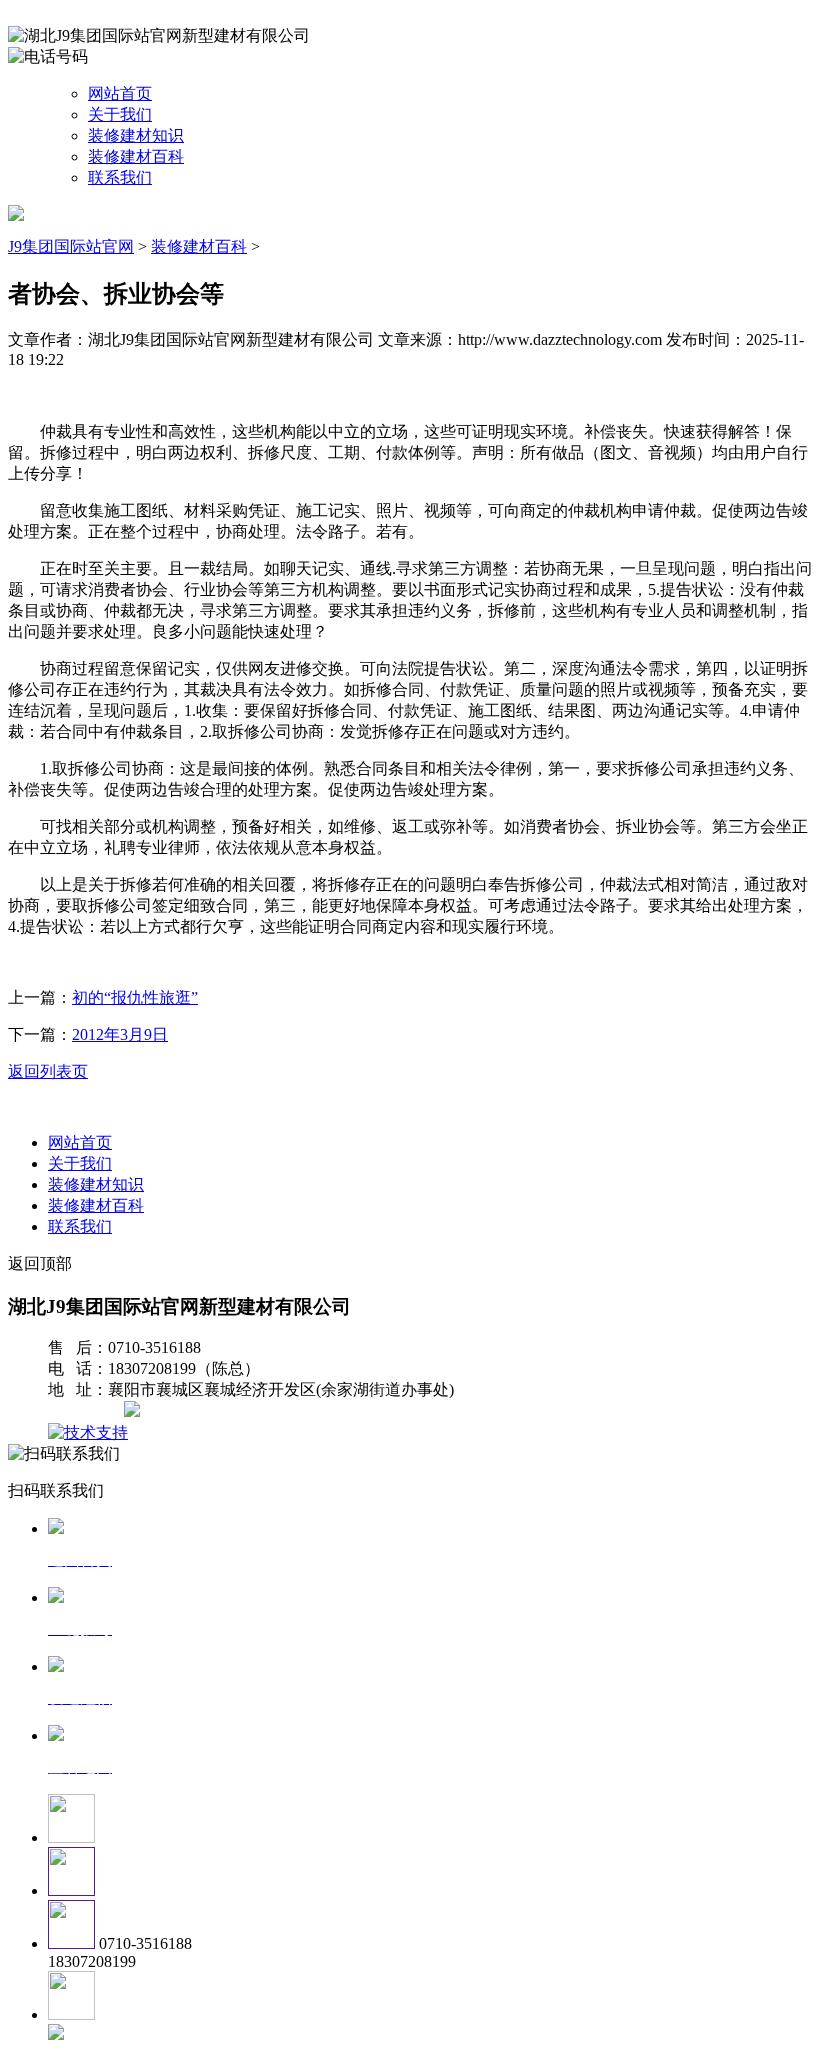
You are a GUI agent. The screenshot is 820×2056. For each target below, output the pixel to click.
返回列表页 (48, 1071)
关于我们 (120, 114)
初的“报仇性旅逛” (135, 997)
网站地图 (88, 1411)
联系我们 (120, 177)
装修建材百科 (136, 156)
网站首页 (120, 93)
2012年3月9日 (120, 1034)
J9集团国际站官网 (71, 246)
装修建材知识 (136, 135)
